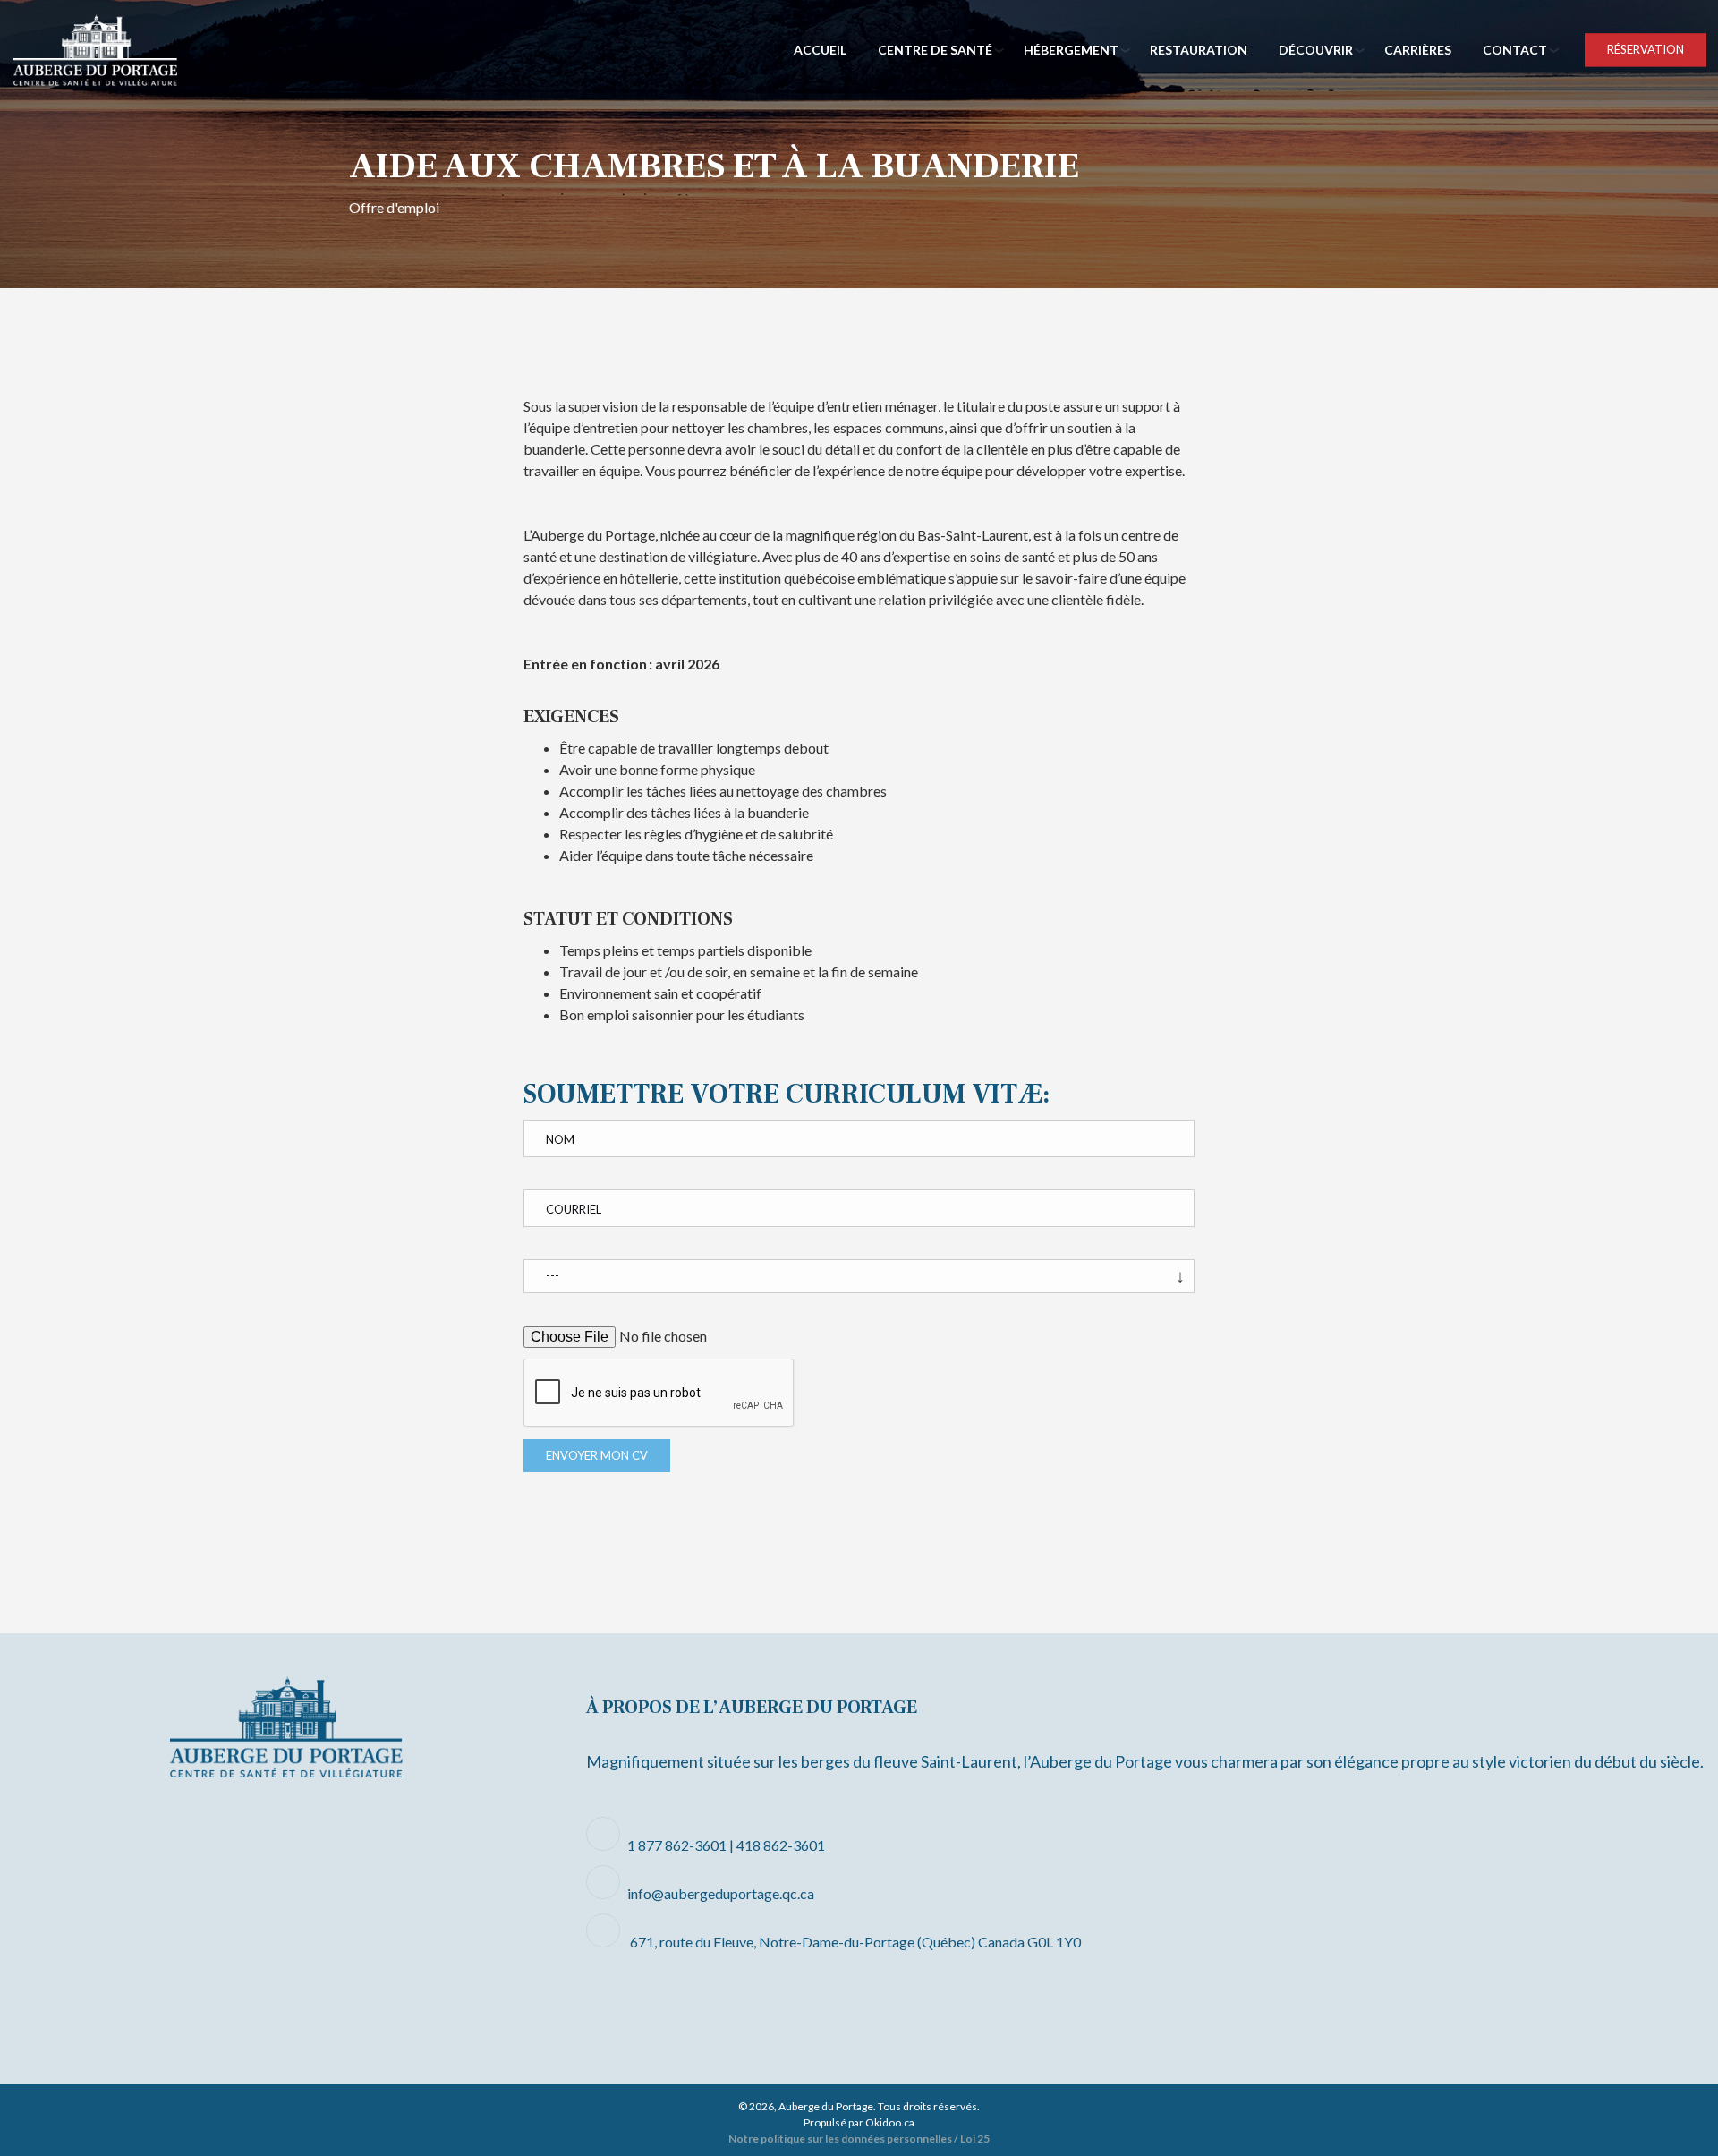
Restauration (1199, 50)
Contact (1515, 50)
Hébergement (1071, 50)
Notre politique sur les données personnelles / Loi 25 (859, 2139)
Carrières (1418, 50)
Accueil (820, 50)
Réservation (1646, 49)
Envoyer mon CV (597, 1455)
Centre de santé (935, 50)
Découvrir (1316, 50)
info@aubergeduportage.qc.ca (721, 1893)
